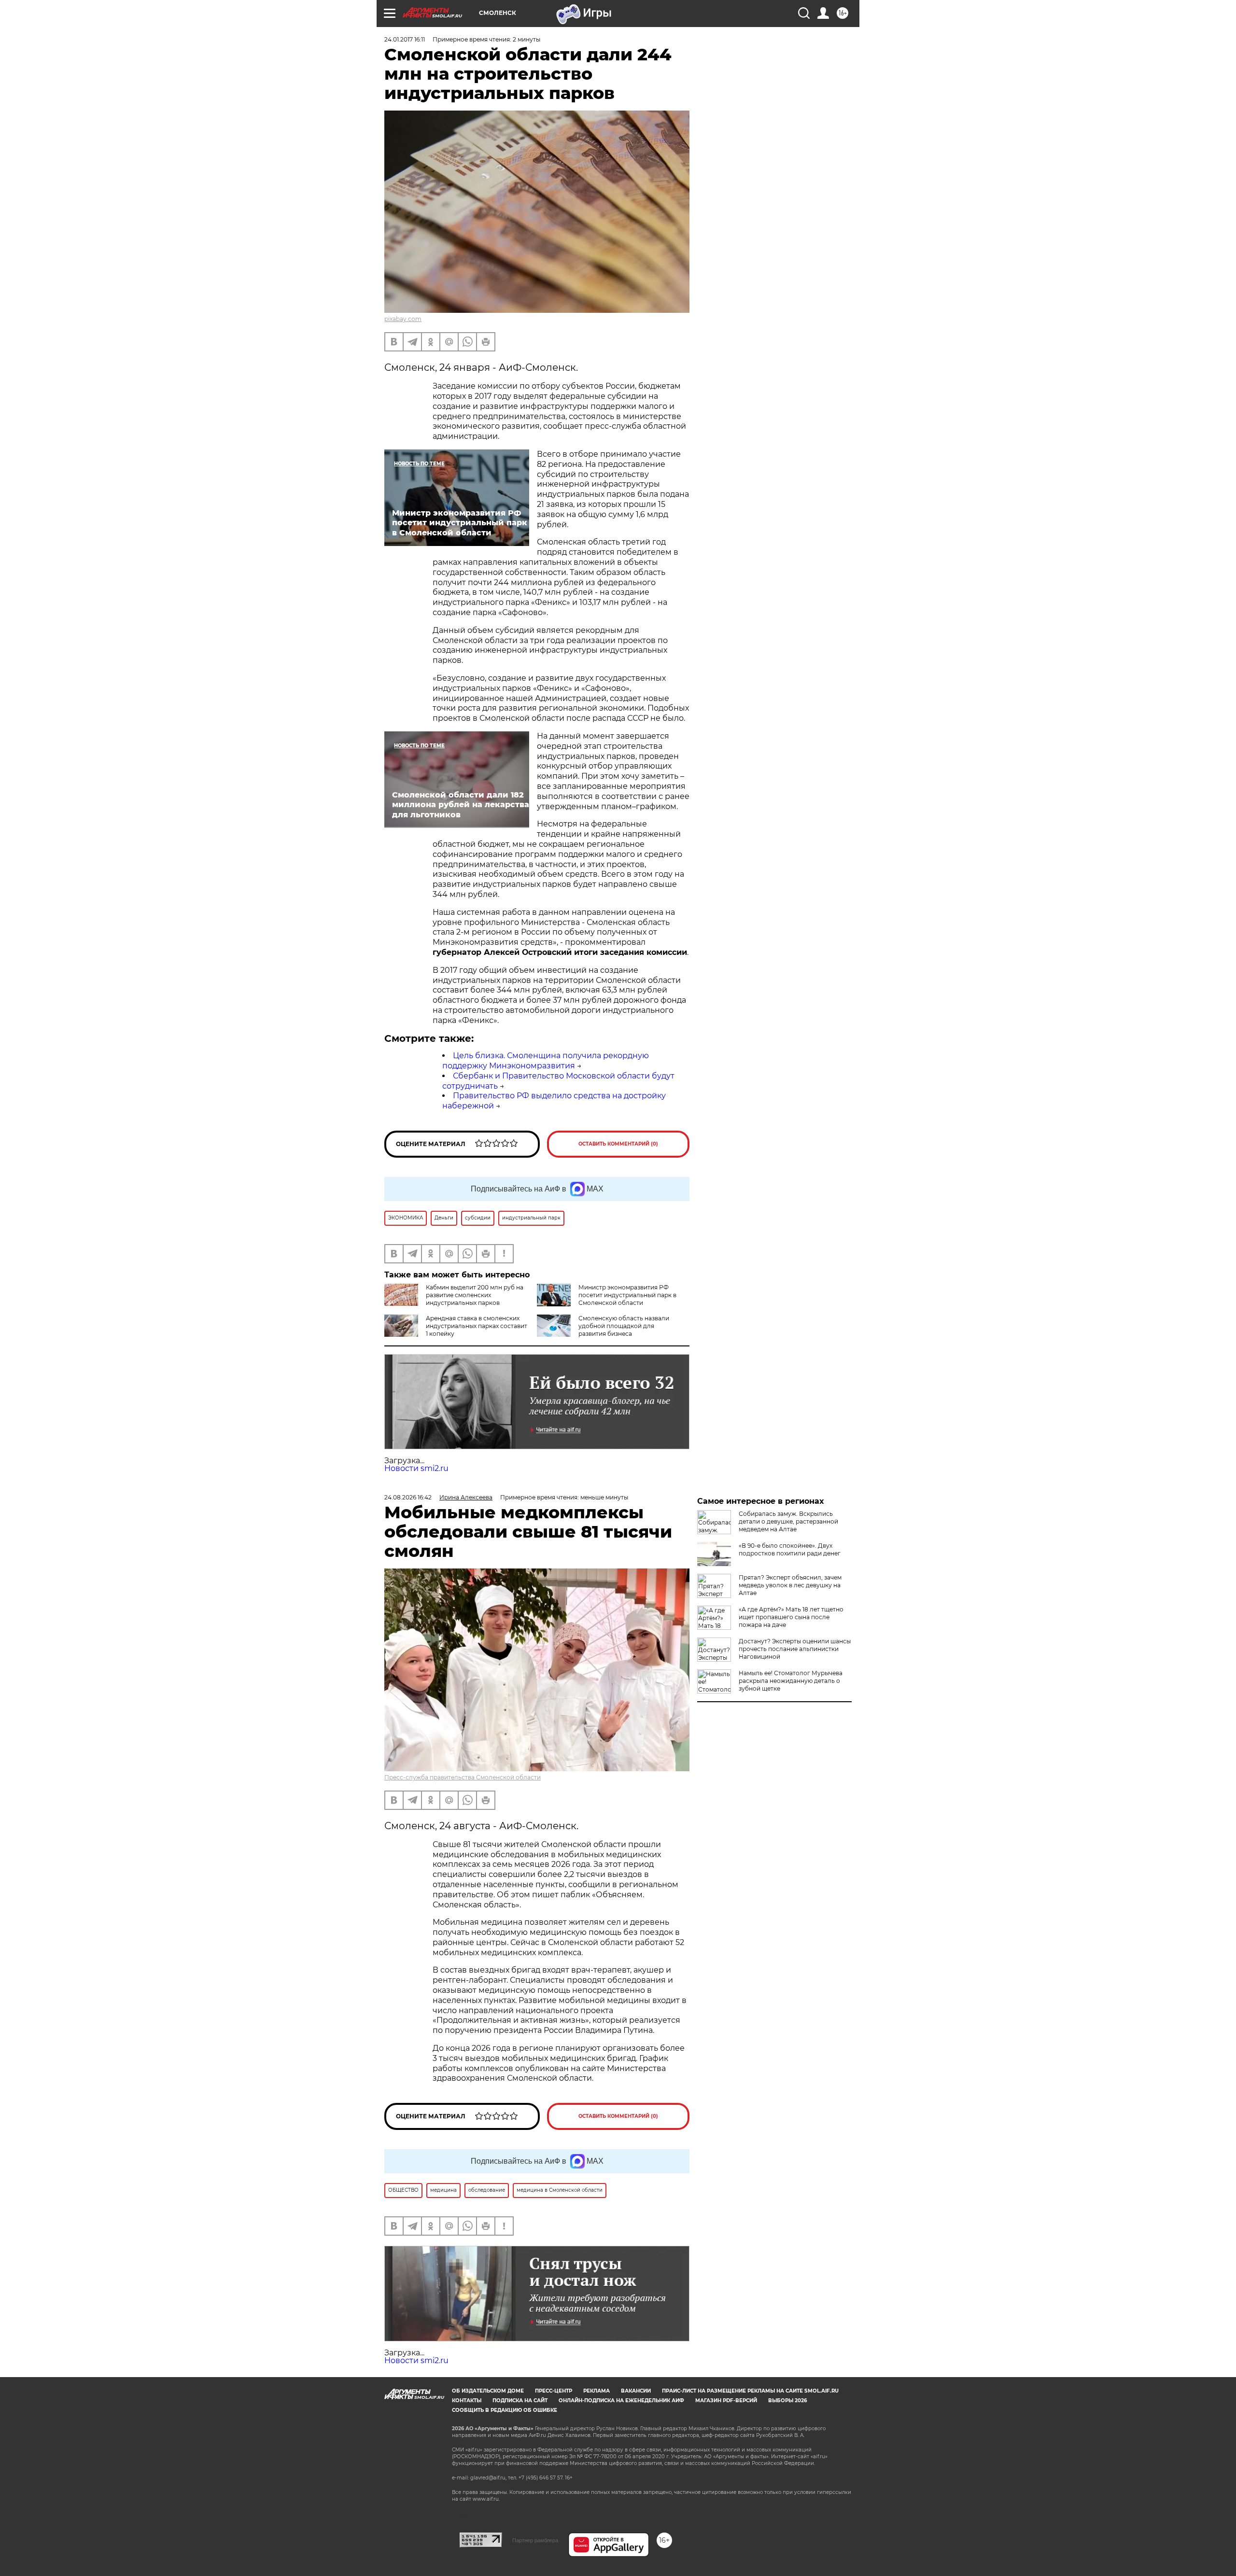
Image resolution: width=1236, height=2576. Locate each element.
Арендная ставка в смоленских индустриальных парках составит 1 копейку (477, 1326)
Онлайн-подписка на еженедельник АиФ (621, 2401)
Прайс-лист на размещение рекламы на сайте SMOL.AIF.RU (750, 2391)
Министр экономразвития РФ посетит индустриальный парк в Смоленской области (627, 1295)
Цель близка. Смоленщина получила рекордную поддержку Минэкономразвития (546, 1061)
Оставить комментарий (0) (618, 1144)
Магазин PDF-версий (726, 2401)
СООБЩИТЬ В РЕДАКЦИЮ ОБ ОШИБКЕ (505, 2410)
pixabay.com (403, 319)
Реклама (597, 2391)
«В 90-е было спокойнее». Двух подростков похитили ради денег (790, 1549)
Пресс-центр (554, 2391)
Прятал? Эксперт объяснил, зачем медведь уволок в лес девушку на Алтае (790, 1585)
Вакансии (636, 2391)
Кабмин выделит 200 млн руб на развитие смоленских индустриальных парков (475, 1295)
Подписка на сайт (520, 2401)
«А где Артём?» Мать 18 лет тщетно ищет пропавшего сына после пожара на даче (791, 1617)
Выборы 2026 (787, 2401)
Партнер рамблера (535, 2540)
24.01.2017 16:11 (405, 39)
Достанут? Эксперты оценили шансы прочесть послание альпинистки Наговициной (795, 1649)
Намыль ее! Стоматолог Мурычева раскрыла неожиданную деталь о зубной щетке (791, 1681)
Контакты (467, 2401)
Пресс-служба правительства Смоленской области (463, 1777)
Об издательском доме (488, 2391)
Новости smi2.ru (416, 1468)
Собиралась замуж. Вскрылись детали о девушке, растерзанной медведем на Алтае (788, 1521)
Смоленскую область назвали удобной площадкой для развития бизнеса (624, 1326)
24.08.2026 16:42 (408, 1497)
